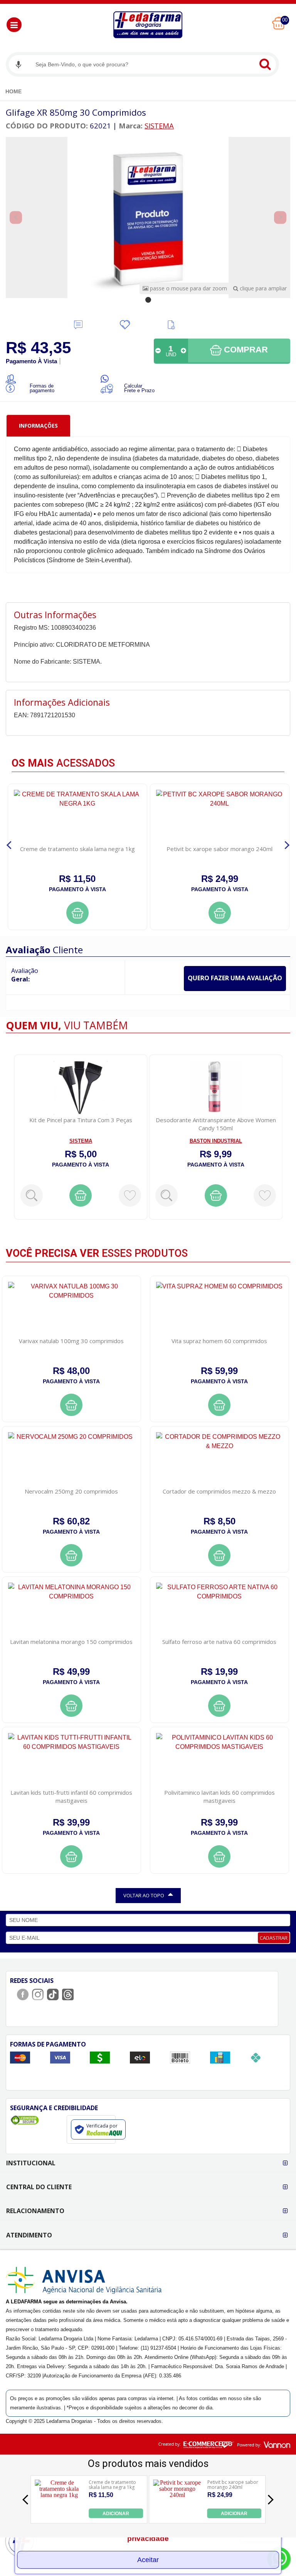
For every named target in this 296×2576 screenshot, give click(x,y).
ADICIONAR (116, 2514)
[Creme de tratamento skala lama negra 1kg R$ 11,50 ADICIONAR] (59, 2516)
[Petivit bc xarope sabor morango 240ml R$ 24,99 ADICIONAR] (177, 2516)
